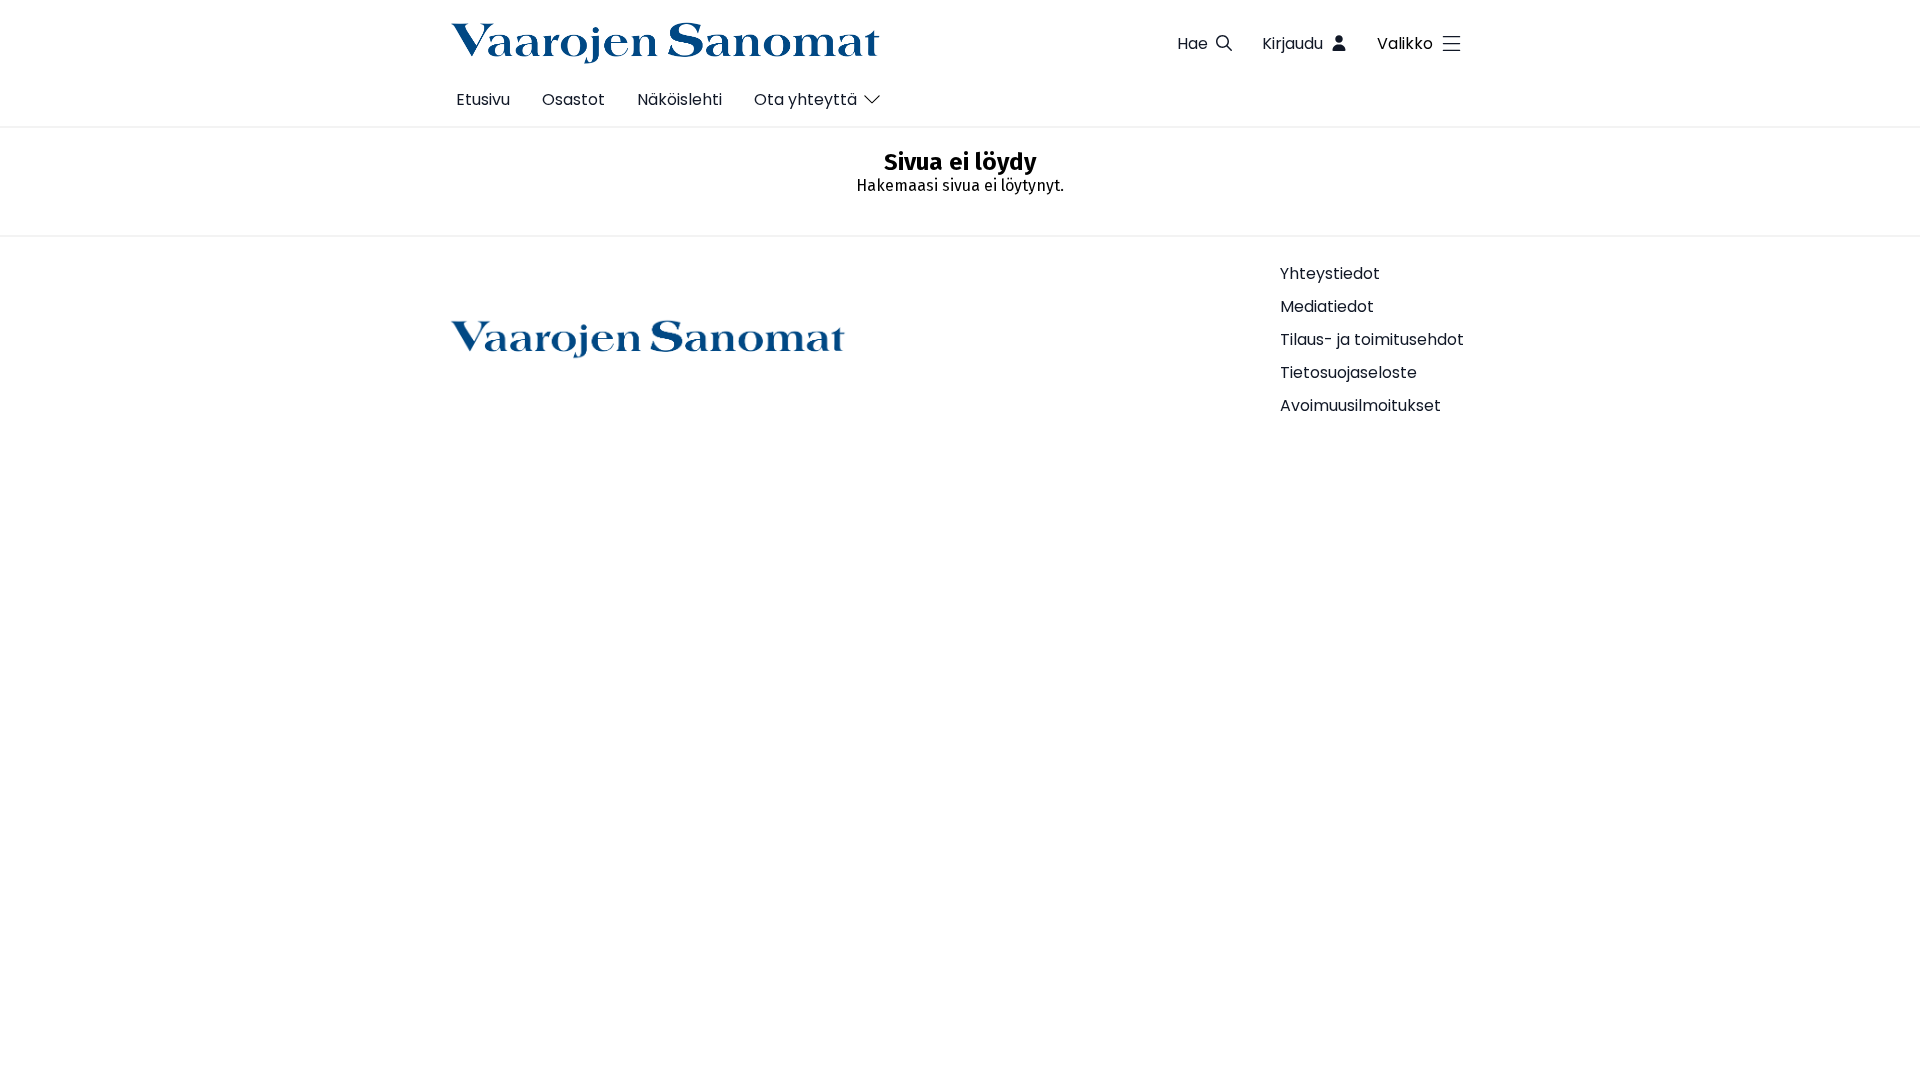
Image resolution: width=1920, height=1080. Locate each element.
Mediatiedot (1327, 306)
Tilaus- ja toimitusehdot (1372, 339)
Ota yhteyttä (805, 99)
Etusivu (483, 99)
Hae (1192, 43)
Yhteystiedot (1330, 273)
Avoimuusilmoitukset (1360, 405)
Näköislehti (679, 99)
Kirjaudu (1292, 43)
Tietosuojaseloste (1348, 372)
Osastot (573, 99)
